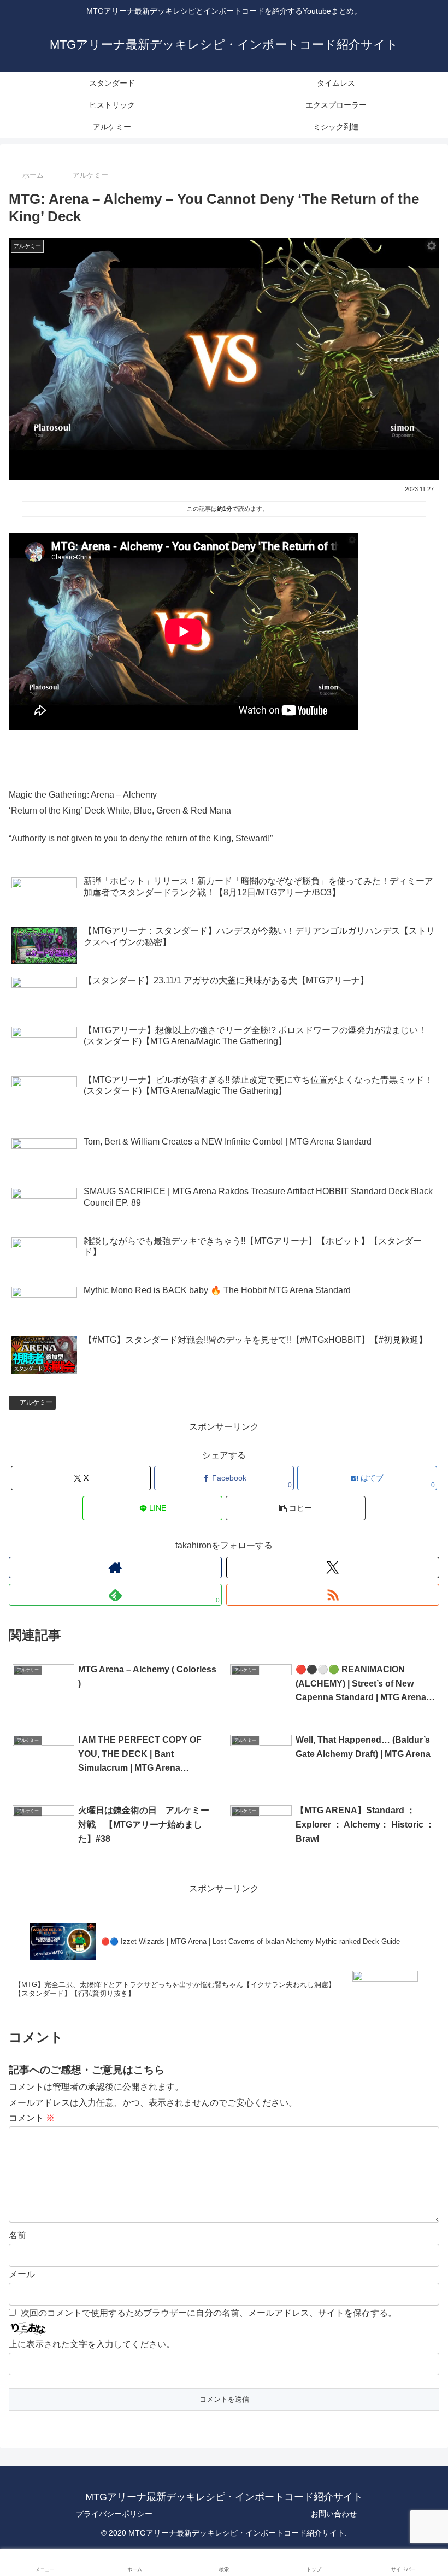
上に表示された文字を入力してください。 (92, 2344)
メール (22, 2274)
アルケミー (36, 1402)
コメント (32, 2118)
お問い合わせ (334, 2514)
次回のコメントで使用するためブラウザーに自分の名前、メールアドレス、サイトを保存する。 (209, 2313)
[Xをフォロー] (333, 1567)
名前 (17, 2235)
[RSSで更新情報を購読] (333, 1595)
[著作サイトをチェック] (115, 1567)
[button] (296, 1508)
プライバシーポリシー (114, 2514)
